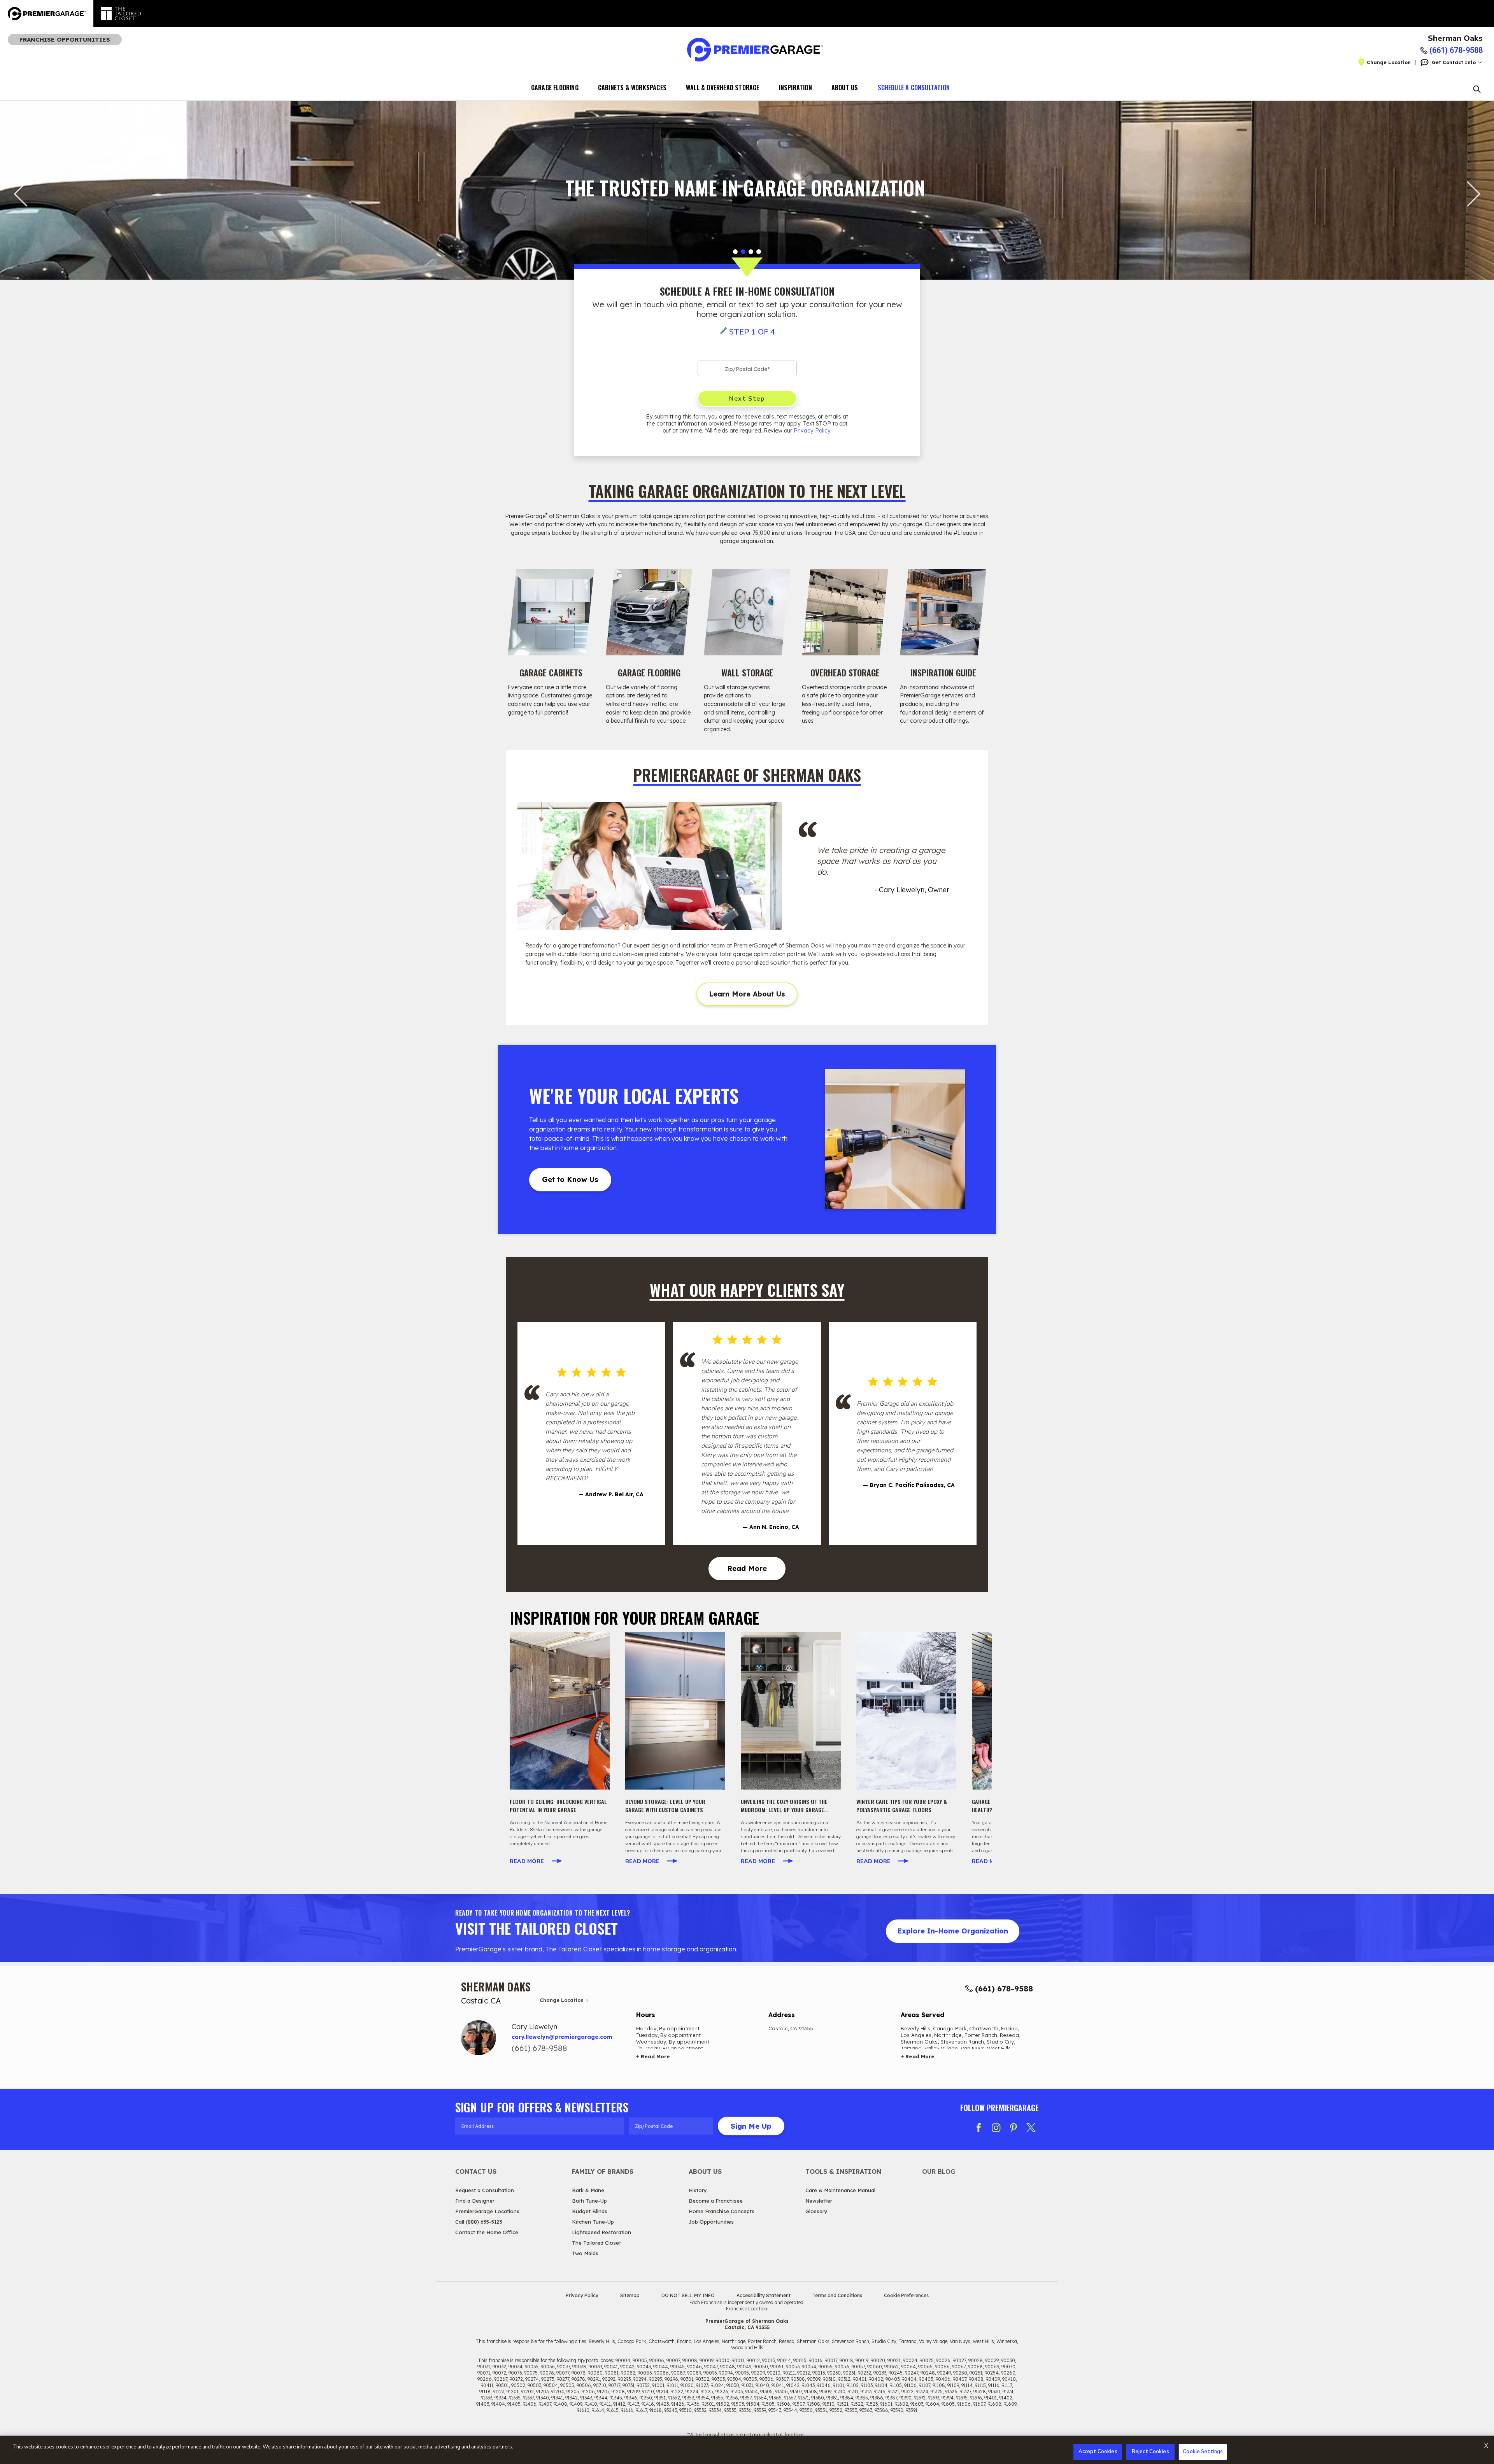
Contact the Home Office (487, 2232)
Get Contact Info (1454, 62)
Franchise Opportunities (65, 39)
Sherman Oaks (1455, 39)
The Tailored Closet (596, 2243)
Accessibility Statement (764, 2295)
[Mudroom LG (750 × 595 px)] (791, 1711)
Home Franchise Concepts (722, 2211)
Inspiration (795, 88)
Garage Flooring (555, 88)
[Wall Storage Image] (747, 612)
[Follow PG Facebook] (978, 2128)
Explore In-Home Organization (953, 1931)
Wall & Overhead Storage (723, 88)
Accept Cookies (1098, 2452)
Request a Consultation (485, 2190)
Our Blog (939, 2172)
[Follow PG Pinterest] (1014, 2128)
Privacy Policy (812, 431)
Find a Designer (475, 2201)
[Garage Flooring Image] (649, 612)
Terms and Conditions (837, 2295)
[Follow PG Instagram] (996, 2128)
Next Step (747, 399)
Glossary (816, 2211)
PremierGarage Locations (487, 2211)
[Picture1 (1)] (560, 1711)
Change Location (1389, 62)
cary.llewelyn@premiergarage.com (562, 2037)
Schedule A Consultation (914, 88)
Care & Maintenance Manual (840, 2190)
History (698, 2190)
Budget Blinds (590, 2211)
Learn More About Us (747, 994)
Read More (747, 1568)
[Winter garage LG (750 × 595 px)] (906, 1711)
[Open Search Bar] (1477, 89)
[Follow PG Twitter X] (1031, 2128)
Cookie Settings (1203, 2452)
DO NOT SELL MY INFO (688, 2295)
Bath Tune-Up (589, 2201)
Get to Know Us (570, 1179)
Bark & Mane (588, 2190)
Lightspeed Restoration (601, 2232)
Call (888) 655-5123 (479, 2222)
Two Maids (585, 2253)
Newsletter (819, 2201)
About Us (845, 88)
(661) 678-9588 (1004, 1989)
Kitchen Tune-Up (593, 2222)
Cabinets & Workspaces (632, 88)
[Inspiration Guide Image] (943, 612)
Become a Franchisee (716, 2201)
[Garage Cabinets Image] (551, 612)
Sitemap (630, 2295)
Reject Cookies (1150, 2452)
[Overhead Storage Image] (845, 612)
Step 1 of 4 (752, 332)
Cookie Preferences (906, 2295)
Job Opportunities (711, 2222)
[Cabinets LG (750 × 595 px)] (675, 1711)
